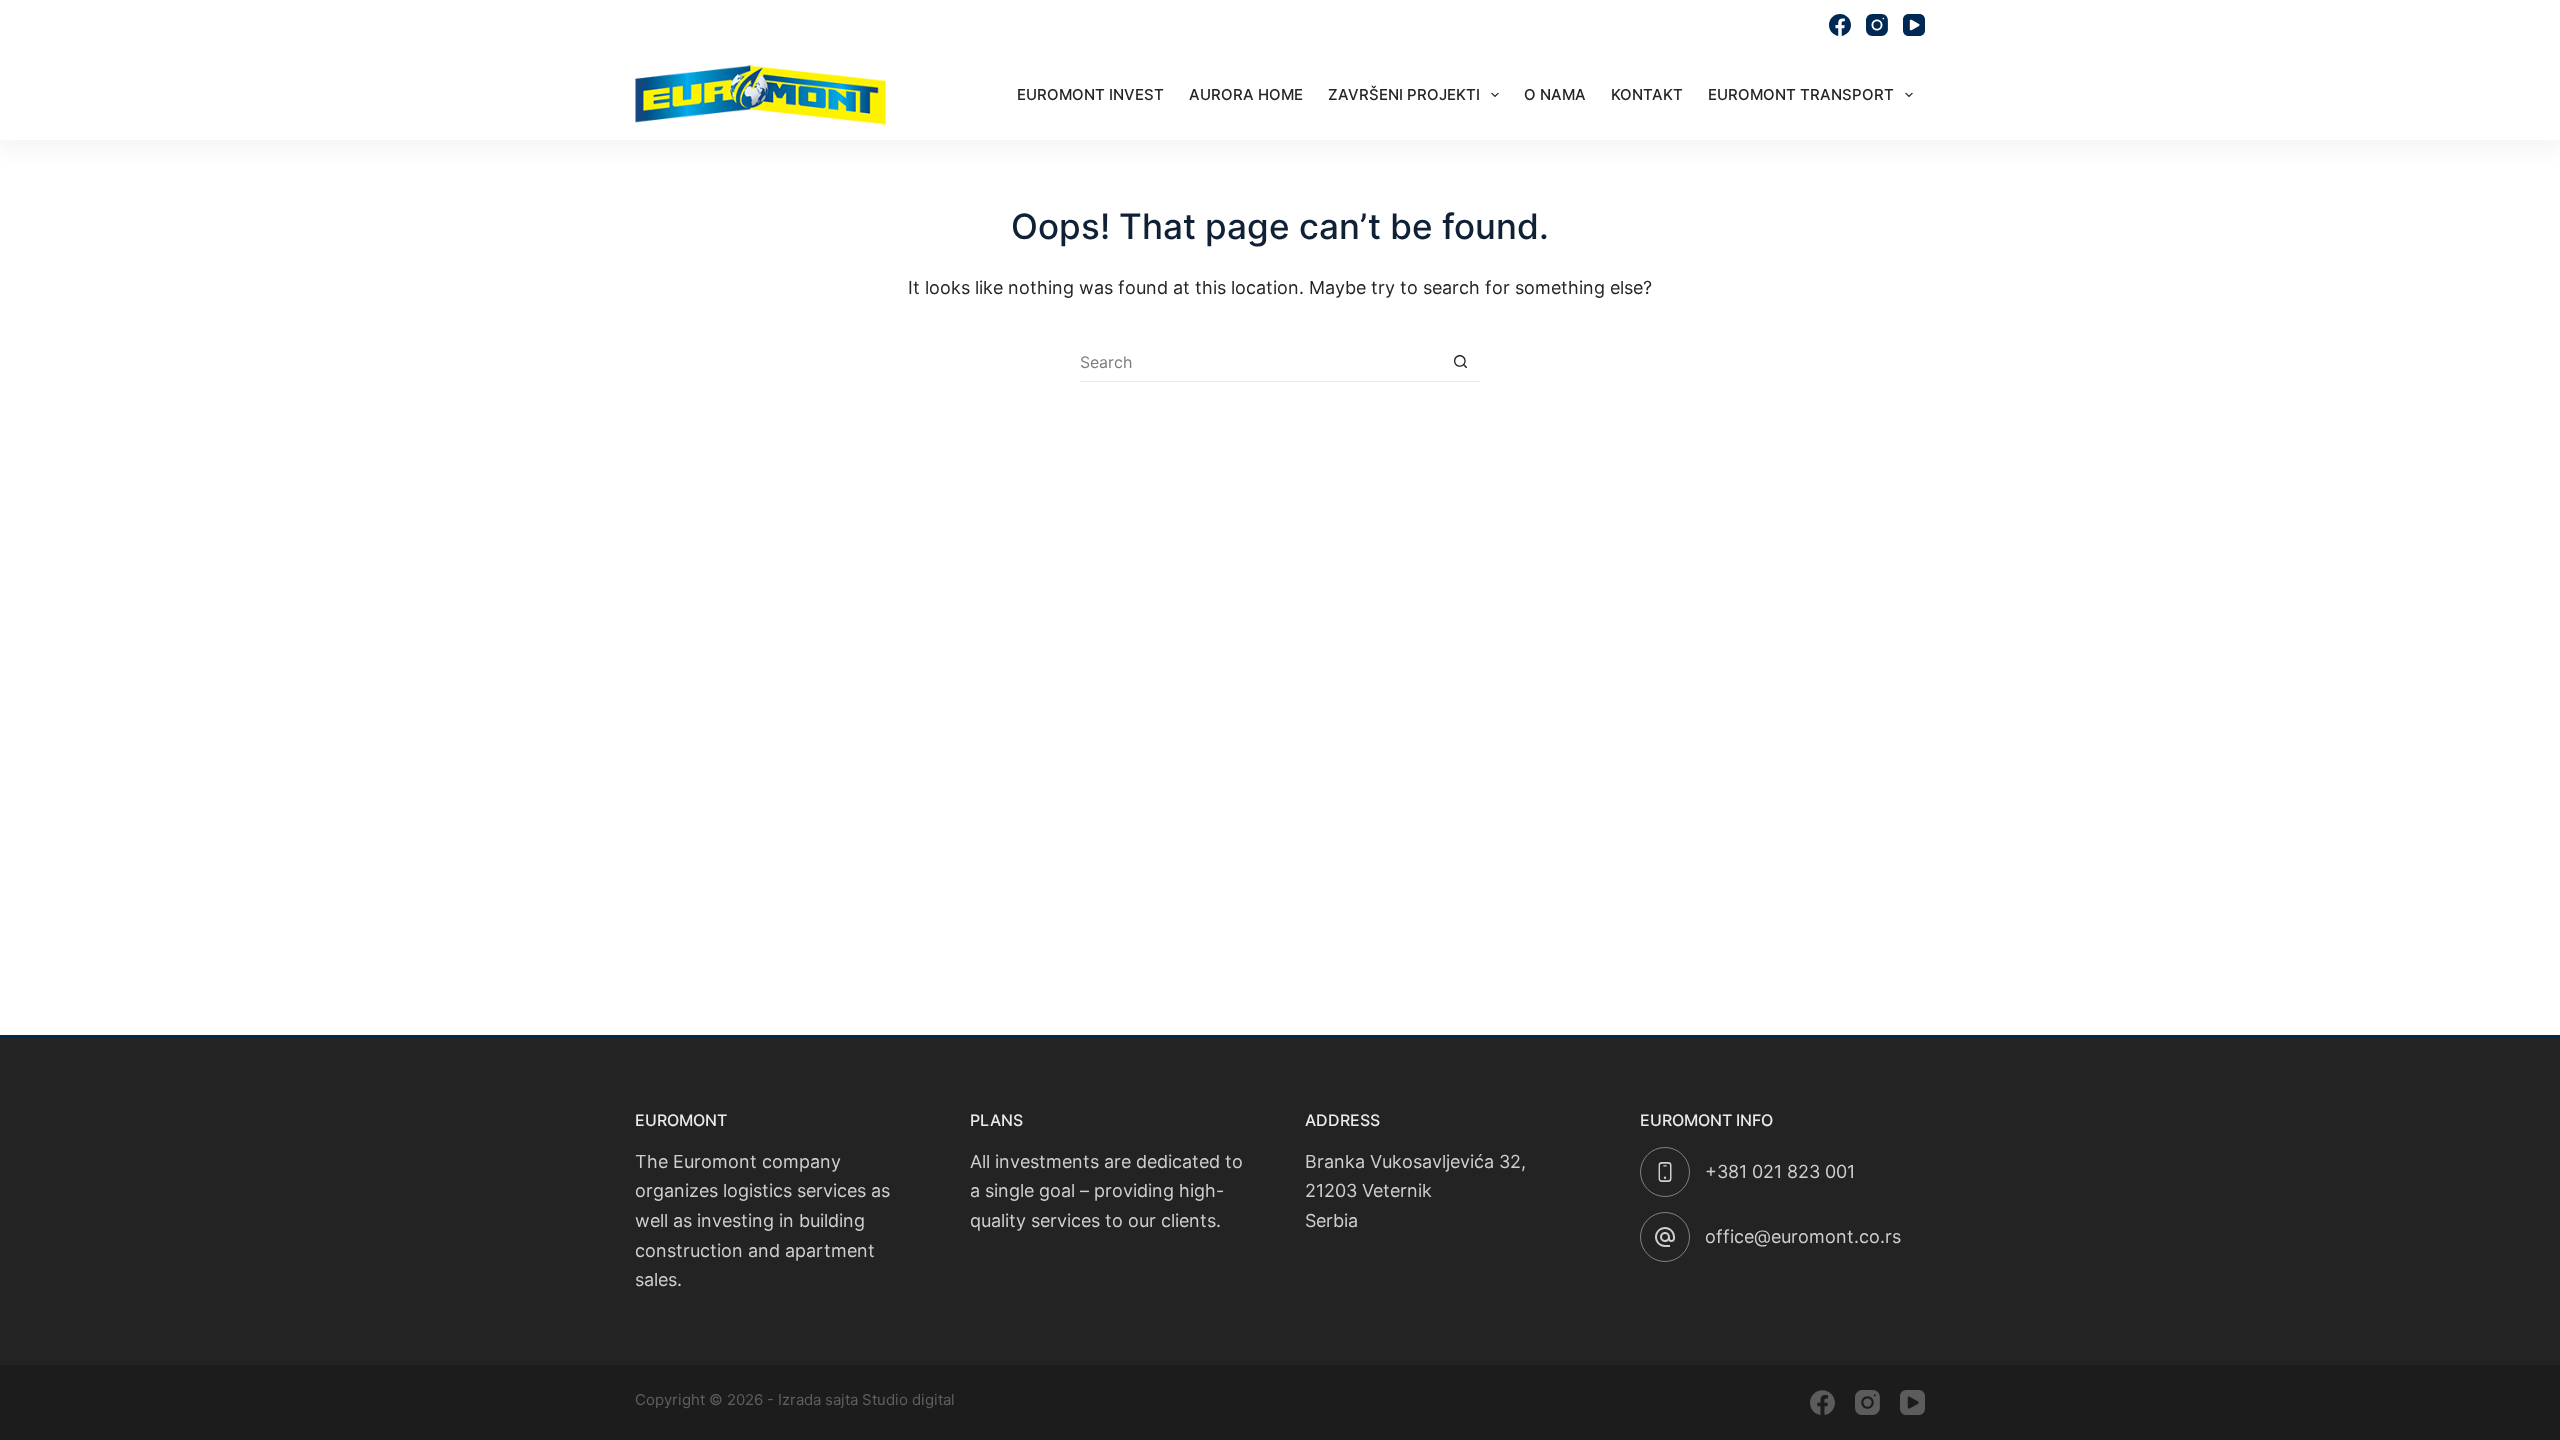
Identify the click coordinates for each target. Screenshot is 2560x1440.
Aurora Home (1246, 94)
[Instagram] (1877, 25)
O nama (1555, 94)
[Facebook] (1840, 25)
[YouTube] (1914, 25)
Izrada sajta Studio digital (866, 1399)
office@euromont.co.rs (1721, 25)
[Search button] (1460, 362)
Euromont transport (1801, 94)
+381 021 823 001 (1780, 1171)
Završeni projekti (1404, 94)
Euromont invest (1090, 94)
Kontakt (1647, 94)
